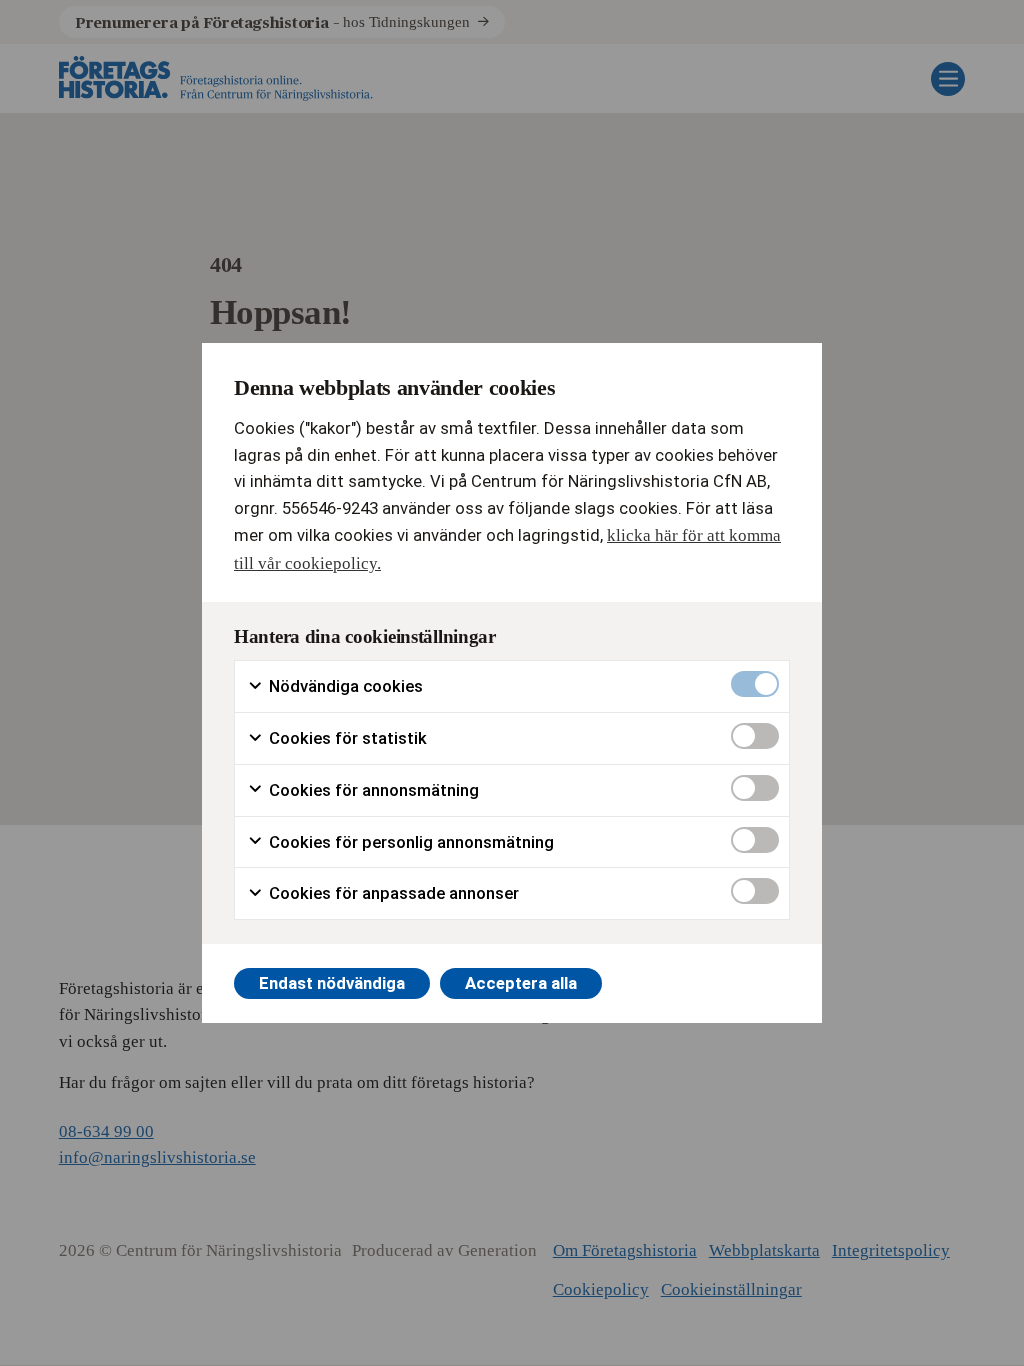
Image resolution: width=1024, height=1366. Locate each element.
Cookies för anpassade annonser (392, 893)
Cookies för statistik (346, 738)
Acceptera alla (521, 983)
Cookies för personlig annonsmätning (409, 842)
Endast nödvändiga (332, 983)
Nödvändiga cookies (344, 686)
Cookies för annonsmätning (372, 790)
